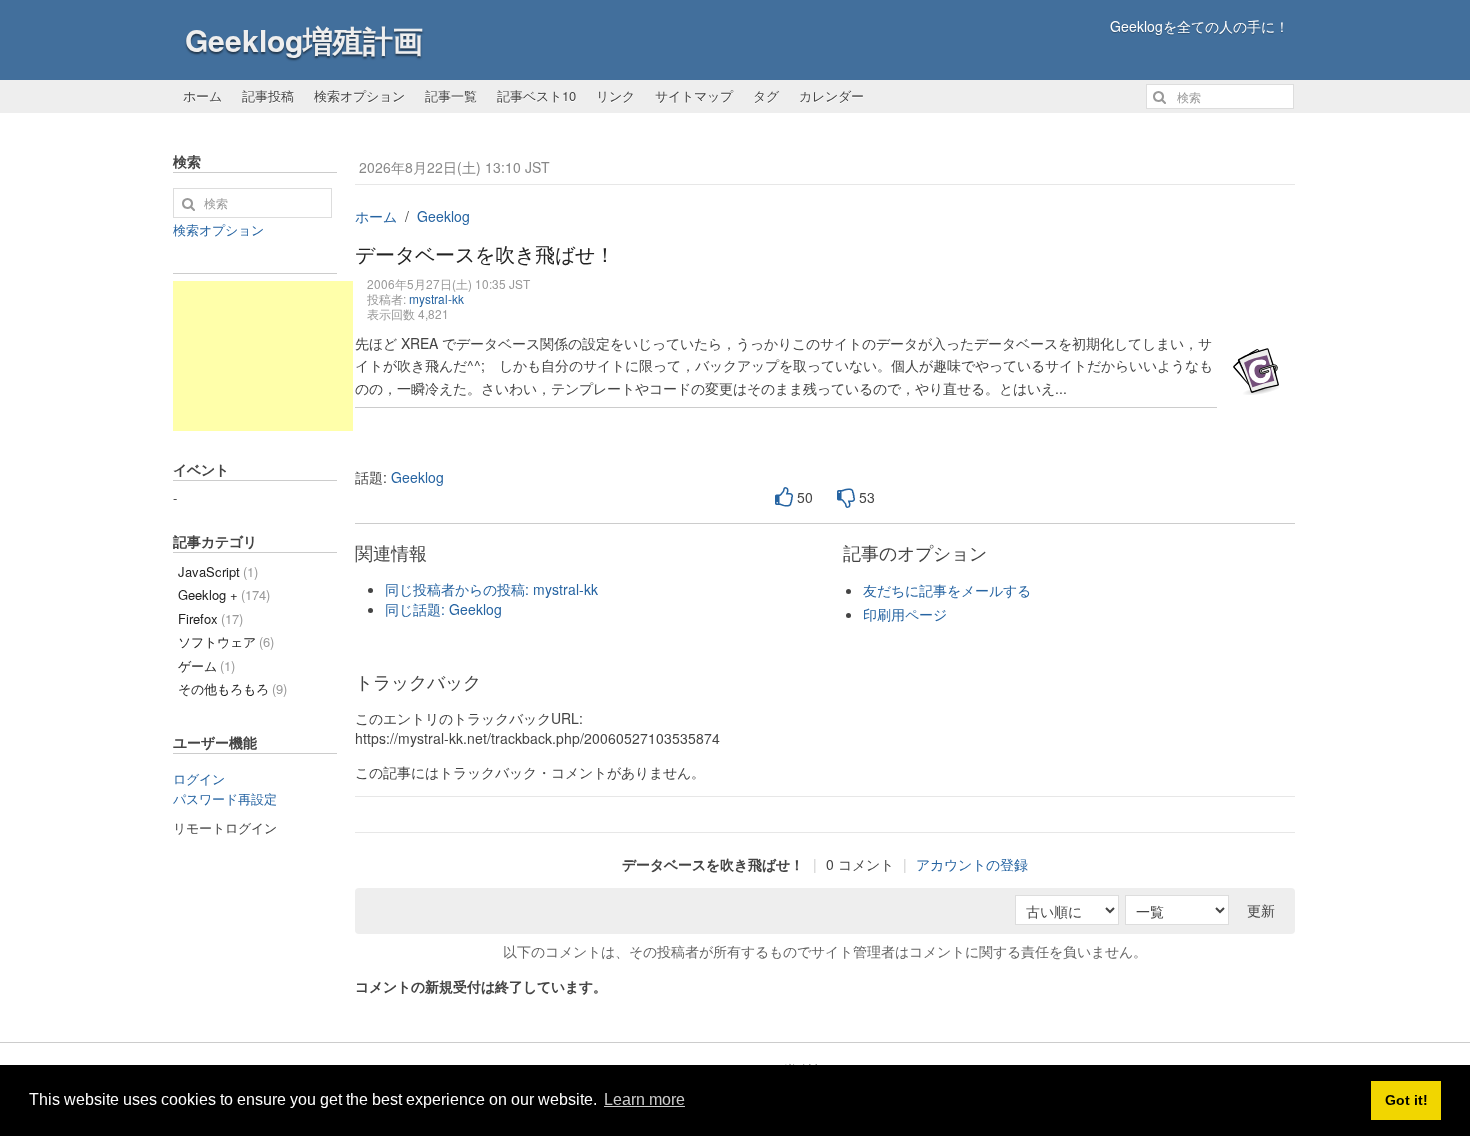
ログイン (199, 778)
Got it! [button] (1406, 1100)
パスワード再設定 (225, 798)
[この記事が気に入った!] (784, 497)
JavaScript (218, 571)
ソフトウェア (226, 641)
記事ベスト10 (536, 95)
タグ (766, 95)
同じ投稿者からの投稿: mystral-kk (491, 589)
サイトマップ (694, 95)
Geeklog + (224, 594)
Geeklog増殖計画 (304, 39)
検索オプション (359, 95)
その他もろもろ (232, 688)
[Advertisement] (263, 356)
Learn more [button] (644, 1099)
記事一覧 (451, 95)
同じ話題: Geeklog (443, 609)
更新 (1261, 910)
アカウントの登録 (972, 864)
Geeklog (443, 216)
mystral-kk (436, 298)
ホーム (202, 95)
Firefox (210, 618)
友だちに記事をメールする (947, 590)
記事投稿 (268, 95)
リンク (615, 95)
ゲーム (206, 665)
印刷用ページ (905, 614)
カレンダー (831, 95)
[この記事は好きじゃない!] (846, 497)
